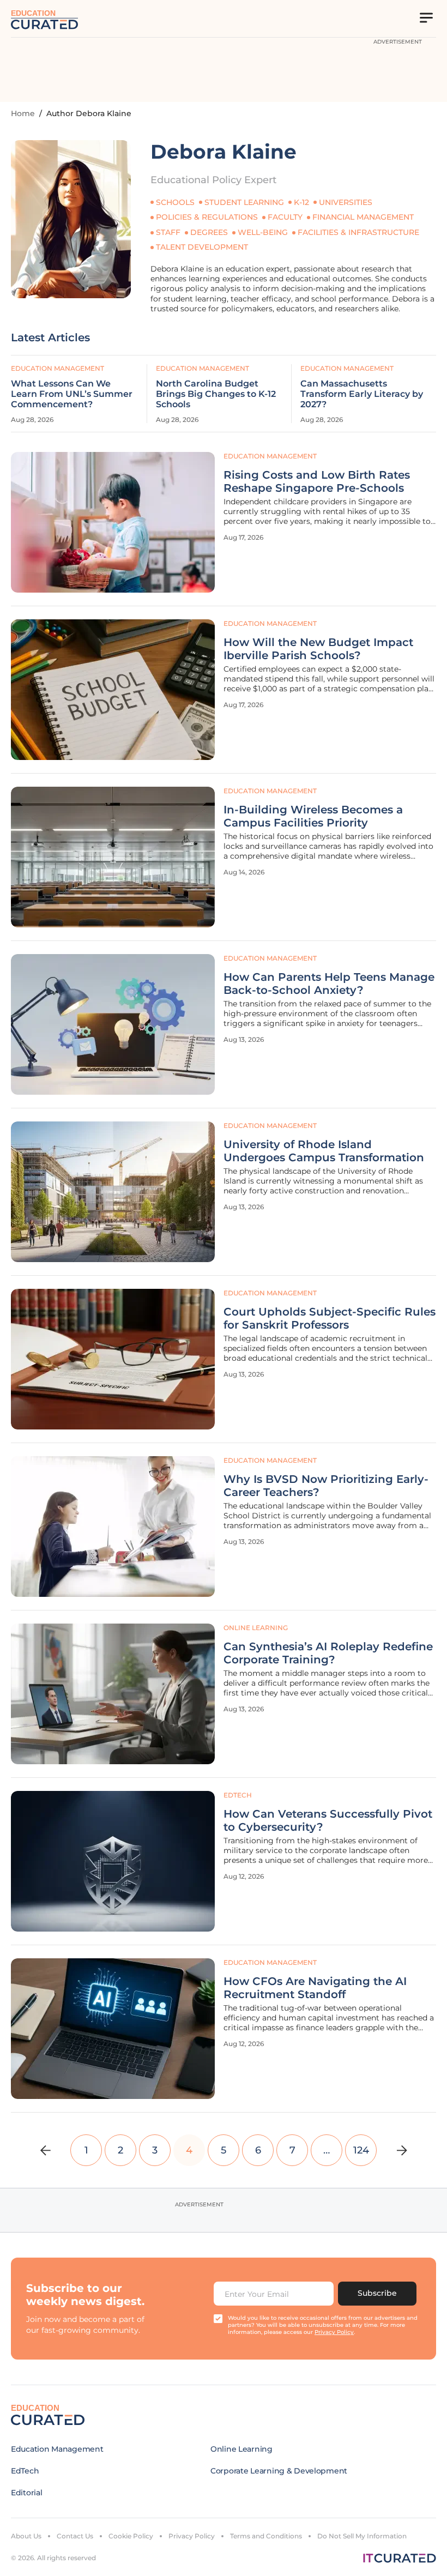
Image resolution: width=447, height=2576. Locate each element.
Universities (346, 202)
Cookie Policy (131, 2536)
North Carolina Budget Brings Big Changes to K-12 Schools (216, 394)
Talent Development (202, 247)
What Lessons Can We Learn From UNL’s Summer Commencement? (72, 394)
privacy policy (334, 2332)
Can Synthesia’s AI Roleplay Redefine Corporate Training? (328, 1653)
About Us (26, 2536)
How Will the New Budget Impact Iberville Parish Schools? (318, 649)
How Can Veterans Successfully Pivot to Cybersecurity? (328, 1820)
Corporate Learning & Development (279, 2471)
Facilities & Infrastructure (358, 232)
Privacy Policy (192, 2536)
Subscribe (377, 2293)
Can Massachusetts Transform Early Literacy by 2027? (362, 394)
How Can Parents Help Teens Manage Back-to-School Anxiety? (329, 984)
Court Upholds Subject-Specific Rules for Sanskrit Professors (330, 1318)
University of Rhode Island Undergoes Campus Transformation (324, 1151)
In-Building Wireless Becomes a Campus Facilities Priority (313, 816)
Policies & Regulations (207, 217)
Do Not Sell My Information (362, 2536)
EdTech (238, 1795)
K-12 (301, 202)
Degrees (209, 232)
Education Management (270, 456)
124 (361, 2150)
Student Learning (244, 202)
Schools (175, 202)
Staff (168, 232)
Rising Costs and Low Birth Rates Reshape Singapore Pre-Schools (317, 481)
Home (23, 113)
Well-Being (263, 232)
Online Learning (256, 1628)
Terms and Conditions (266, 2536)
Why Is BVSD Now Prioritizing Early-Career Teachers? (326, 1486)
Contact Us (75, 2536)
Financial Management (363, 217)
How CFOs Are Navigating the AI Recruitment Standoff (315, 1988)
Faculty (285, 217)
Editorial (26, 2493)
